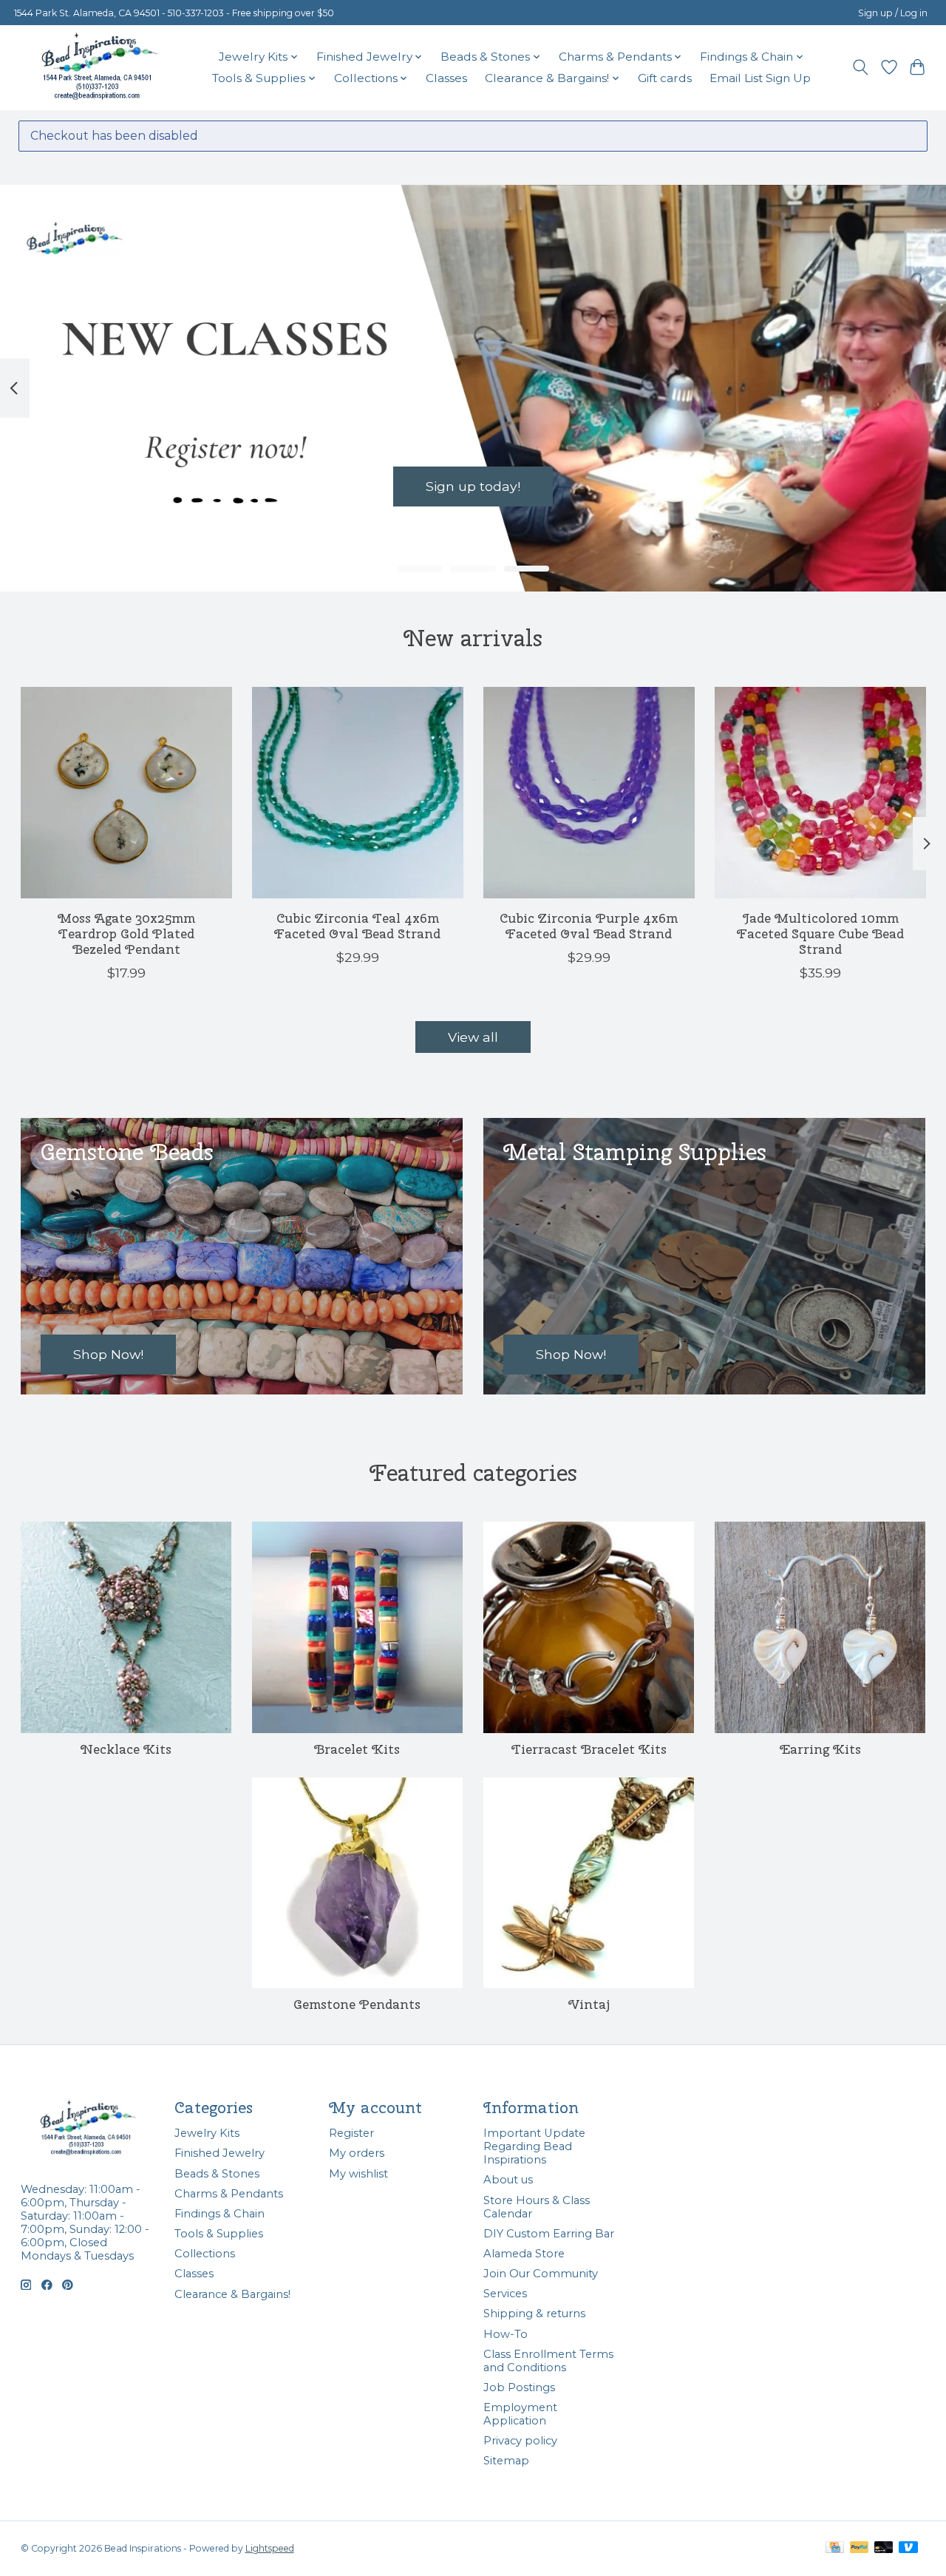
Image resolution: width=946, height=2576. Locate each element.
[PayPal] (860, 2548)
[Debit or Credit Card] (884, 2548)
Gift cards (665, 78)
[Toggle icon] (860, 67)
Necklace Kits (126, 1749)
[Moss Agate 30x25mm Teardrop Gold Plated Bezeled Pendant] (126, 793)
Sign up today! (473, 486)
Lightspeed (270, 2548)
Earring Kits (820, 1749)
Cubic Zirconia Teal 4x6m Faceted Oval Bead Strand (357, 926)
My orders (357, 2153)
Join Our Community (541, 2274)
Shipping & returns (534, 2314)
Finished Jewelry (220, 2153)
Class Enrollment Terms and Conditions (548, 2361)
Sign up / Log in (893, 13)
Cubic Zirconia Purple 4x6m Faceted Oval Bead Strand (589, 926)
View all (473, 1037)
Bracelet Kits (357, 1749)
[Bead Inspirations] (99, 67)
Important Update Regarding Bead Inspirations (534, 2146)
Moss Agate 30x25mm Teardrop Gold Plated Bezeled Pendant (126, 933)
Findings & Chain (220, 2214)
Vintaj (589, 2004)
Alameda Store (524, 2254)
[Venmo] (908, 2548)
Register (351, 2133)
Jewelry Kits (207, 2133)
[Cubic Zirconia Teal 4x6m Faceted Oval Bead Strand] (358, 793)
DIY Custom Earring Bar (549, 2234)
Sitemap (506, 2461)
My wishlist (358, 2174)
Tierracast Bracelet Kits (589, 1749)
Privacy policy (520, 2441)
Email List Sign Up (760, 78)
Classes (446, 78)
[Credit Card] (835, 2548)
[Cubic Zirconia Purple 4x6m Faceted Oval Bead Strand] (589, 793)
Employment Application (520, 2414)
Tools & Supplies (219, 2234)
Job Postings (519, 2387)
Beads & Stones (217, 2174)
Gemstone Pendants (357, 2004)
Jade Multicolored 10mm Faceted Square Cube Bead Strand (820, 933)
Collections (205, 2254)
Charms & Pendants (229, 2194)
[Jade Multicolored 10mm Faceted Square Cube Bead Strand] (820, 793)
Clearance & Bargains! (232, 2294)
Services (505, 2294)
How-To (506, 2334)
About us (508, 2180)
